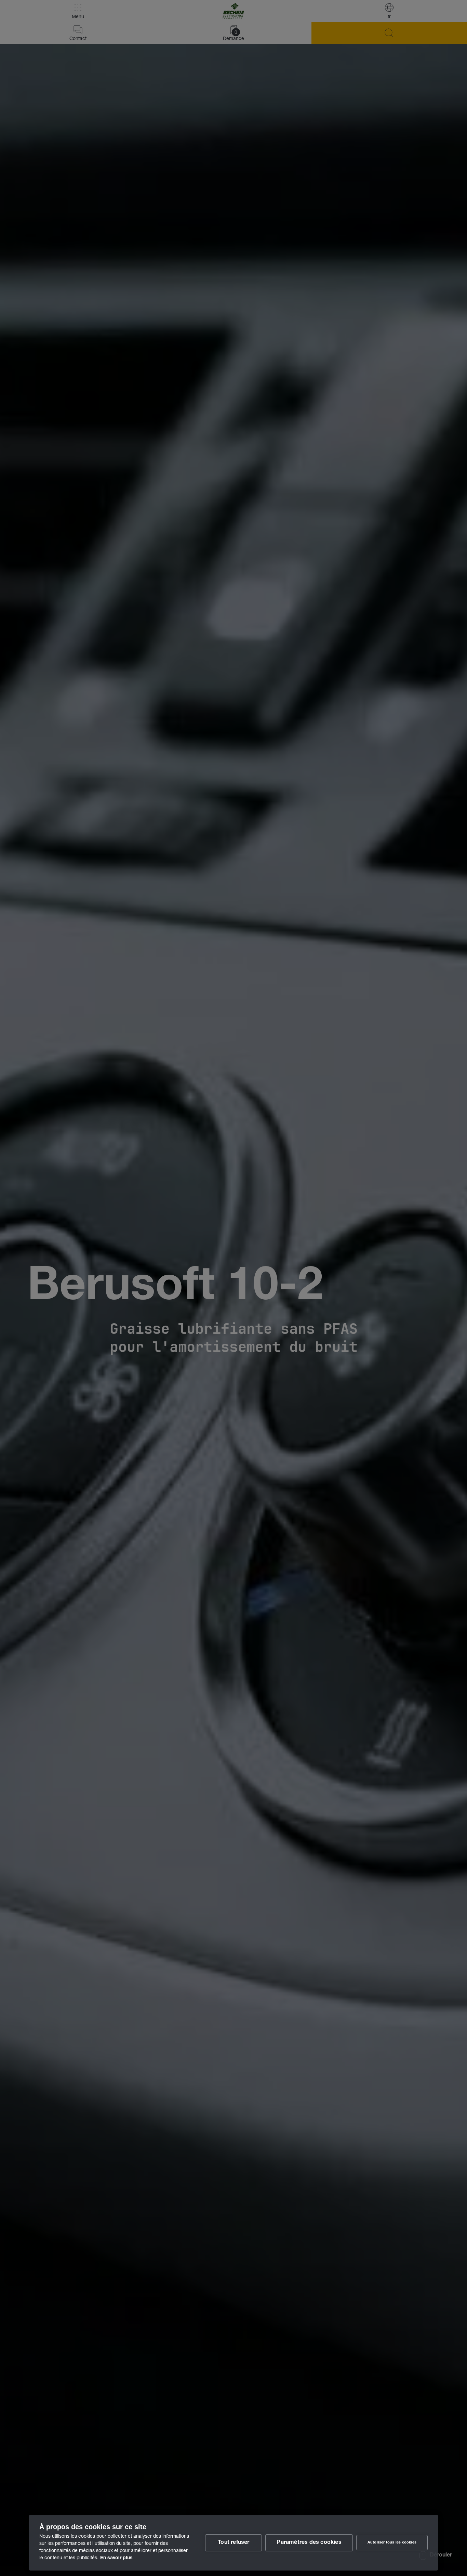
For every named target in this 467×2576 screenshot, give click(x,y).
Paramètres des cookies (309, 2543)
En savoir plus (116, 2558)
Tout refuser (233, 2543)
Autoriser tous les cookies (392, 2543)
